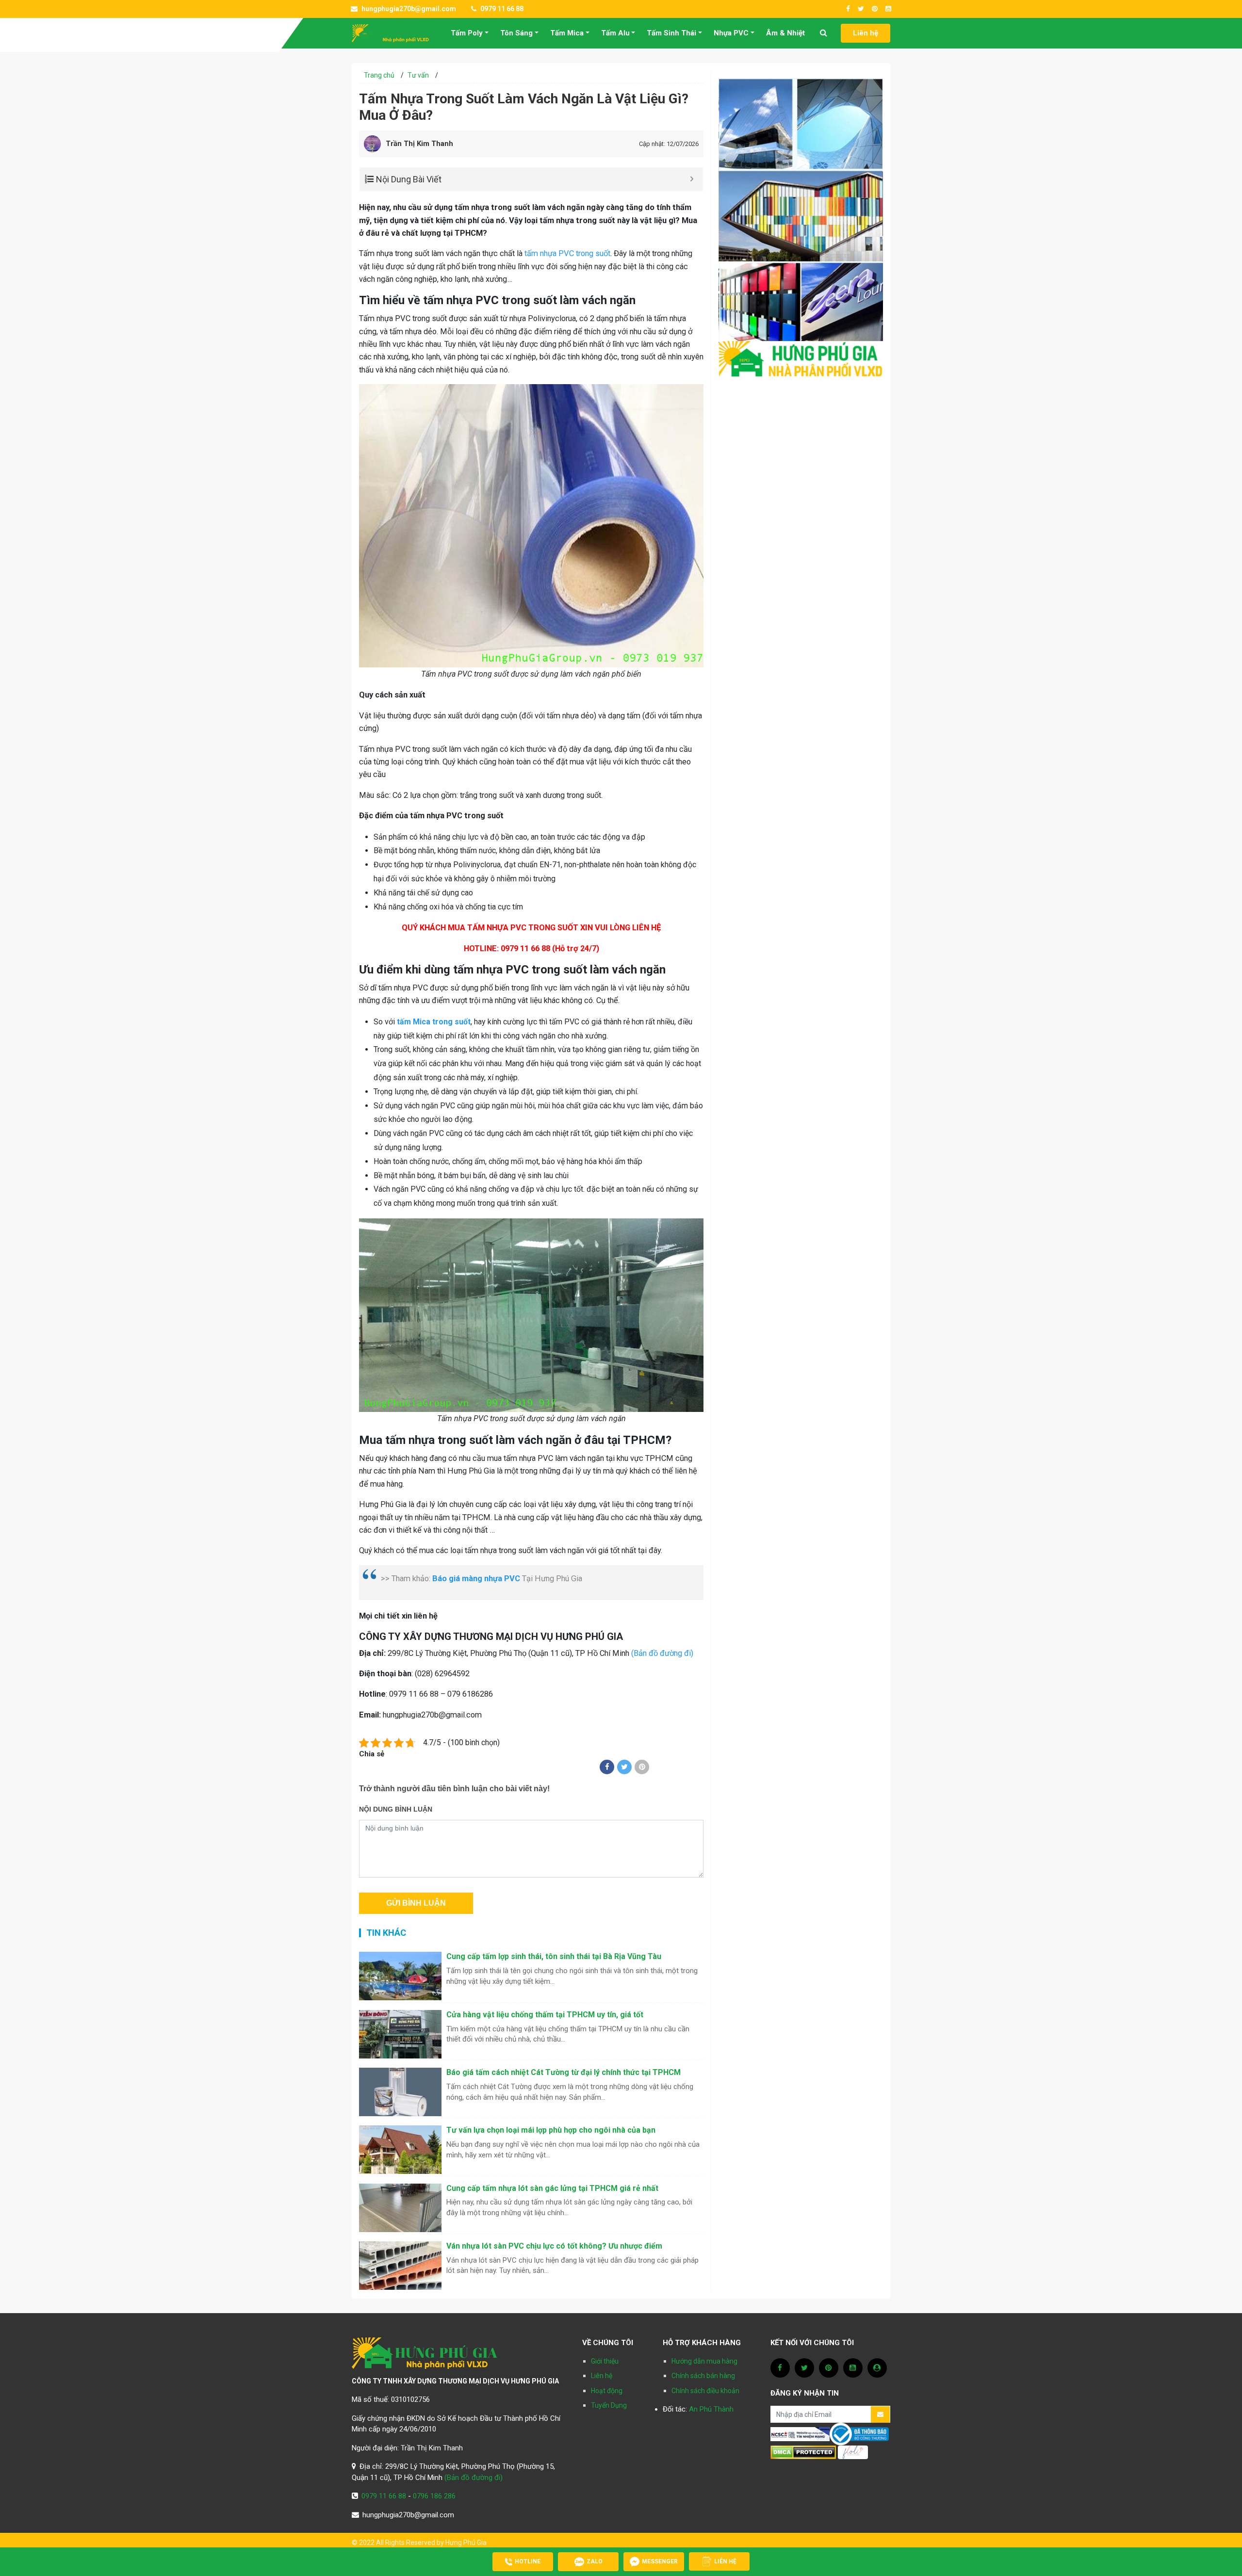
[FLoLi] (853, 2452)
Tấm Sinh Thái (671, 33)
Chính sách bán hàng (703, 2376)
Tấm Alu (615, 33)
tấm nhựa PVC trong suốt (567, 253)
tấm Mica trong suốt (434, 1022)
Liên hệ (866, 33)
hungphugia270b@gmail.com (408, 9)
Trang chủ (379, 75)
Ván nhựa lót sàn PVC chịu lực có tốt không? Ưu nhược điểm (554, 2246)
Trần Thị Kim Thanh (419, 144)
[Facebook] (607, 1767)
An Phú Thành (711, 2409)
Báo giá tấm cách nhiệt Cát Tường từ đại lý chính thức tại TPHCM (564, 2072)
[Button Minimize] (692, 179)
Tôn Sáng (516, 33)
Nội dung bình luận (396, 1809)
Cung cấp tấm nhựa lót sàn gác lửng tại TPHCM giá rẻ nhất (552, 2188)
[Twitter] (624, 1767)
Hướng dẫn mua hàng (704, 2361)
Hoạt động (607, 2391)
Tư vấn (418, 75)
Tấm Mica (567, 33)
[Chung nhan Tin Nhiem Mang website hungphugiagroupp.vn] (800, 2433)
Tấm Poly (467, 33)
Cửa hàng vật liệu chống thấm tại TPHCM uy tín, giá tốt (545, 2015)
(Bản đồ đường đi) (662, 1653)
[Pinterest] (642, 1767)
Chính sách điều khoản (705, 2391)
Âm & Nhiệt (785, 33)
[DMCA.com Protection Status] (803, 2452)
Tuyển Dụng (609, 2405)
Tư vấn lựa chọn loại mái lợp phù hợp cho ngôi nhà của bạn (551, 2130)
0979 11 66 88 (501, 9)
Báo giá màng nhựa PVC (476, 1579)
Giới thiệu (605, 2361)
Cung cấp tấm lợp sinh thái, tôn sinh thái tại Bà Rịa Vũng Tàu (554, 1956)
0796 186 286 (434, 2496)
